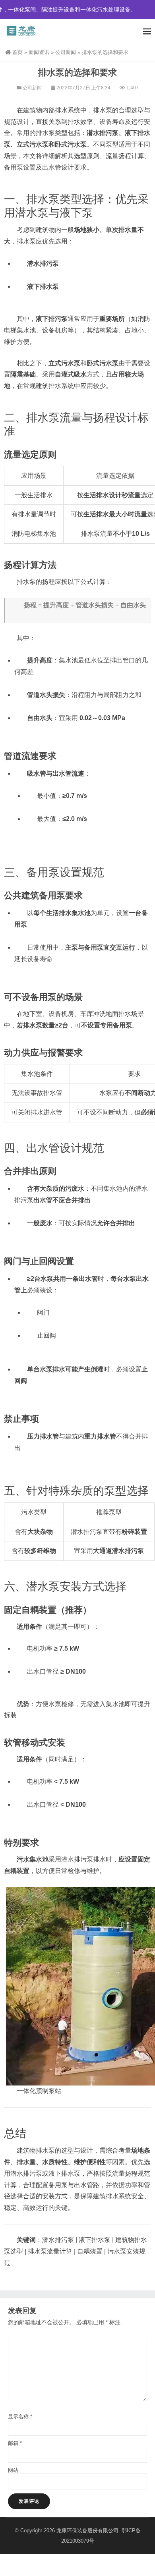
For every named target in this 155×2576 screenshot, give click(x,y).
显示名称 (20, 2417)
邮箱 (15, 2443)
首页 (17, 52)
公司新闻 (66, 52)
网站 (13, 2470)
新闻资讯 (39, 52)
